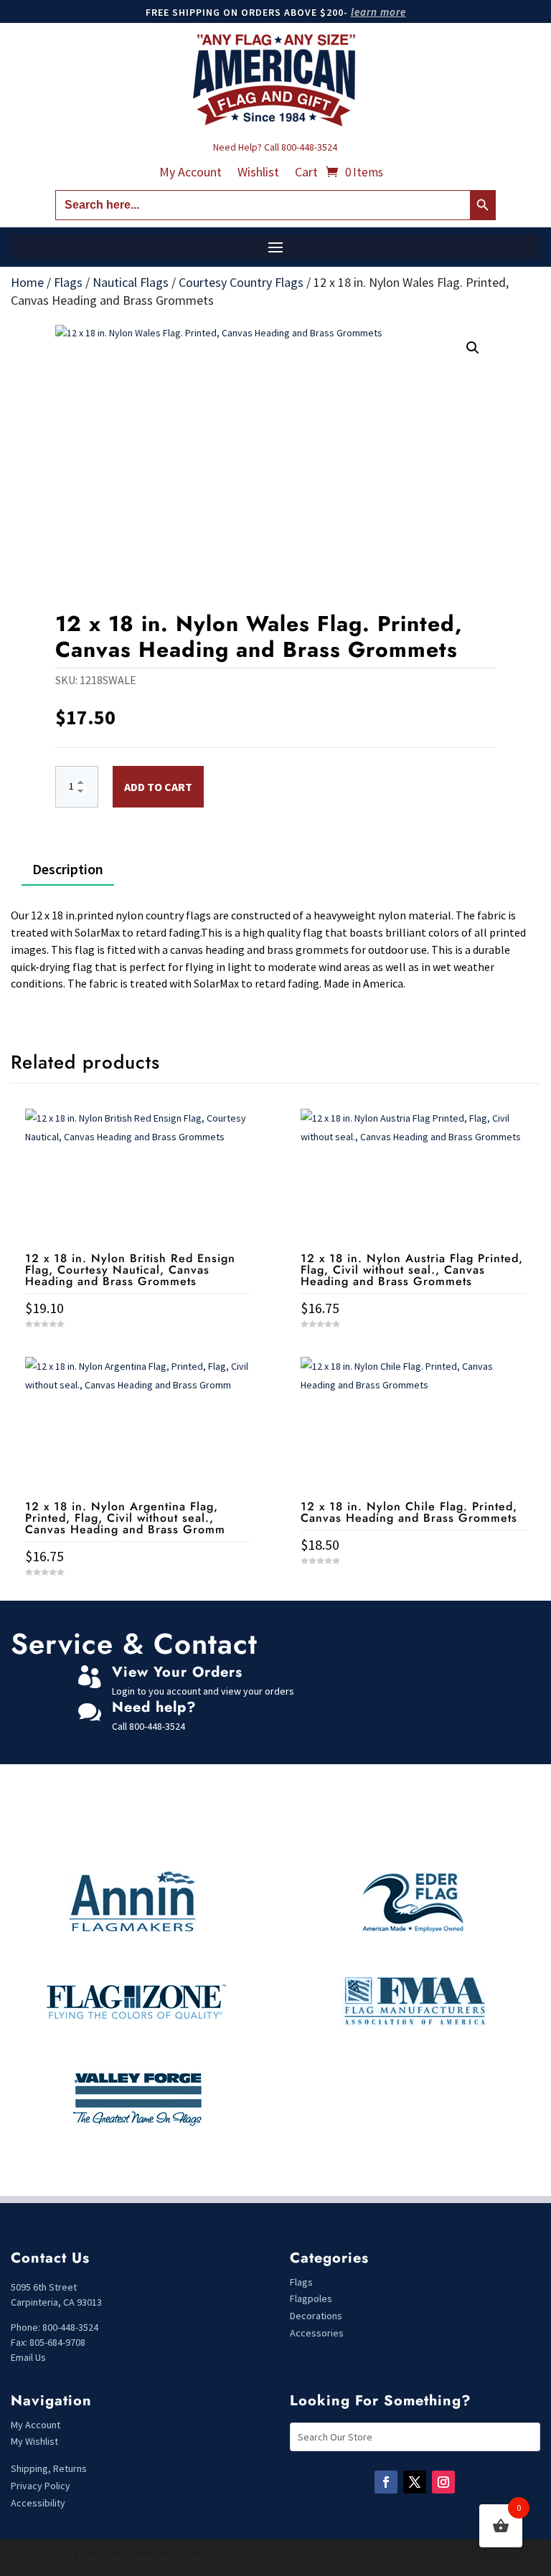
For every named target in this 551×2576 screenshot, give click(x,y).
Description (68, 869)
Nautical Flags (131, 282)
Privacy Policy (41, 2486)
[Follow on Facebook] (386, 2482)
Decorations (316, 2316)
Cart (306, 174)
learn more (378, 12)
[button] (473, 348)
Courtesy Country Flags (241, 282)
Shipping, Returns (49, 2468)
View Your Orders (177, 1672)
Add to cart (158, 787)
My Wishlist (34, 2441)
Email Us (28, 2357)
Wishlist (258, 174)
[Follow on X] (415, 2482)
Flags (68, 282)
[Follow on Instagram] (443, 2482)
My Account (190, 174)
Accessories (317, 2333)
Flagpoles (312, 2298)
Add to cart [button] (138, 1598)
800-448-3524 (309, 147)
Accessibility (38, 2503)
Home (27, 282)
